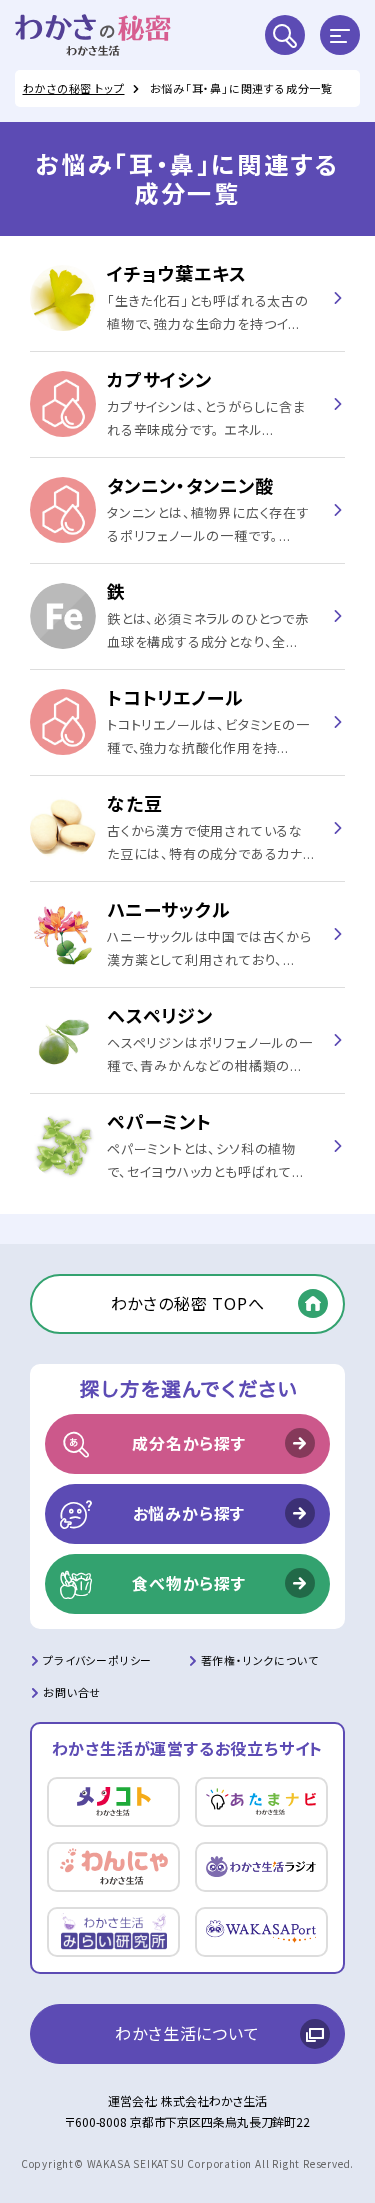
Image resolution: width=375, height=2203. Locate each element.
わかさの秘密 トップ (74, 88)
